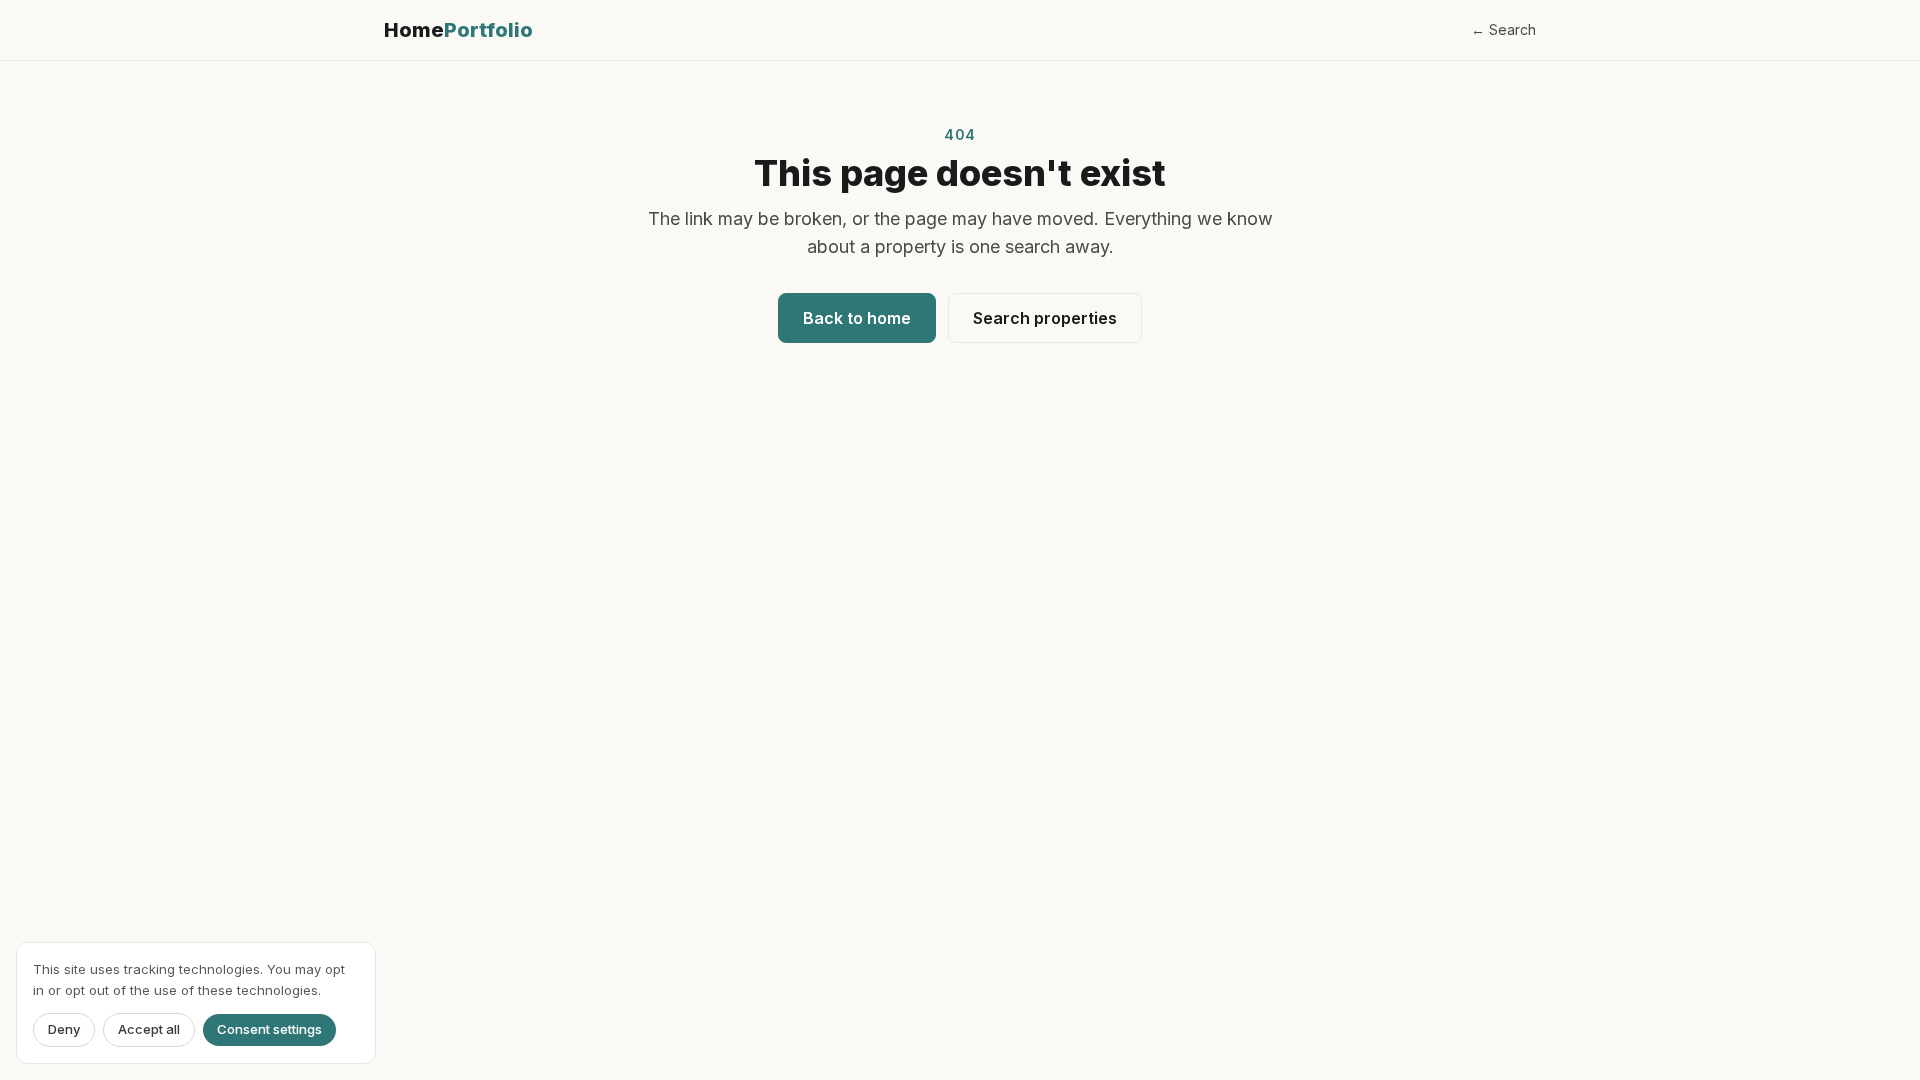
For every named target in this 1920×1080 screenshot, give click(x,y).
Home (458, 30)
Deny (64, 1030)
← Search (1503, 29)
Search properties (1045, 318)
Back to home (857, 318)
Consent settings (269, 1030)
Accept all (149, 1030)
